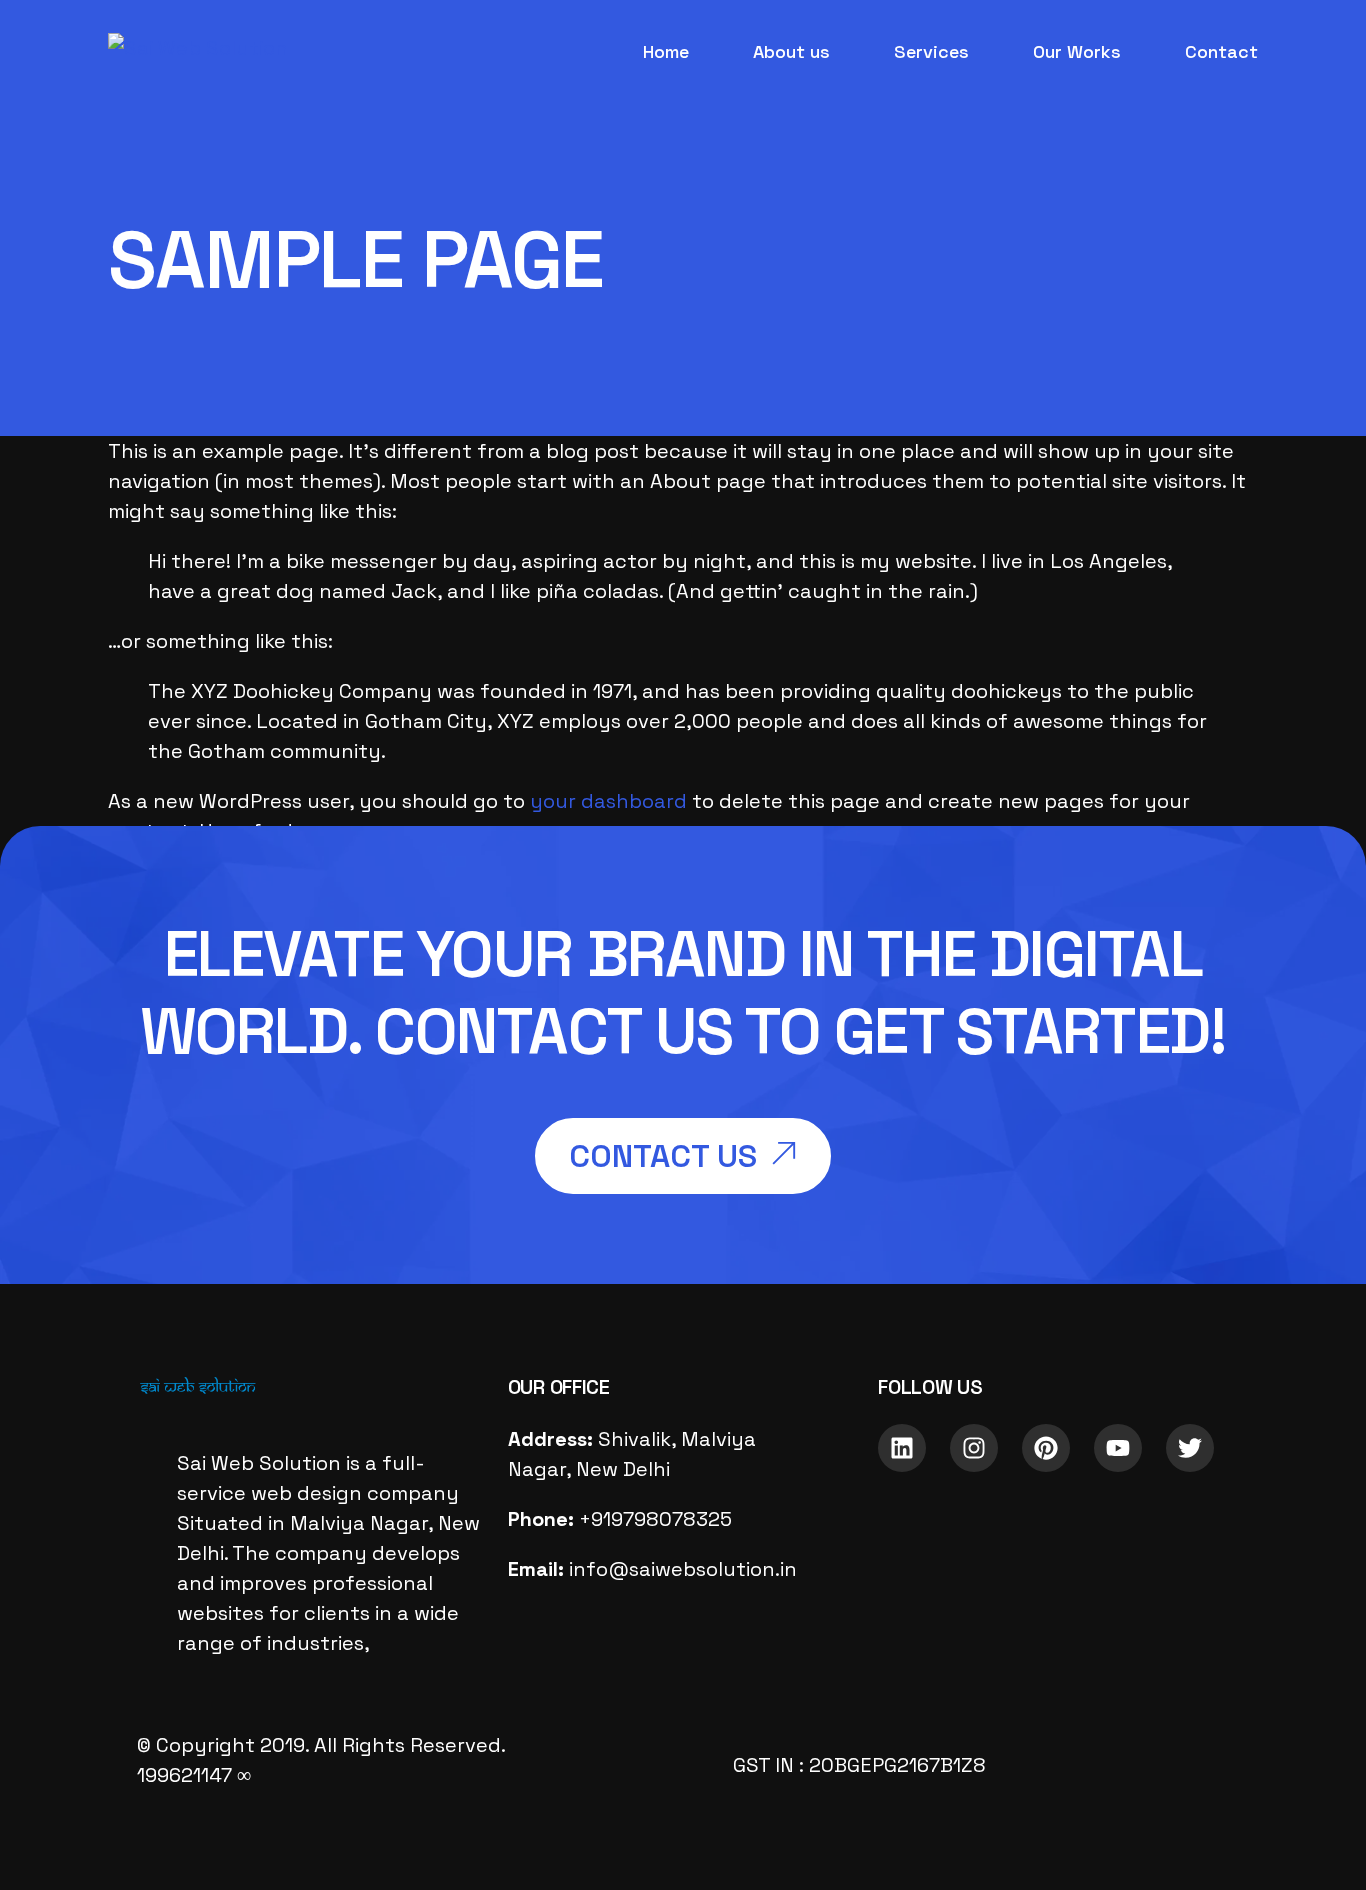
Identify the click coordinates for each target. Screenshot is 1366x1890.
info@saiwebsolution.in (683, 1569)
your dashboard (608, 801)
